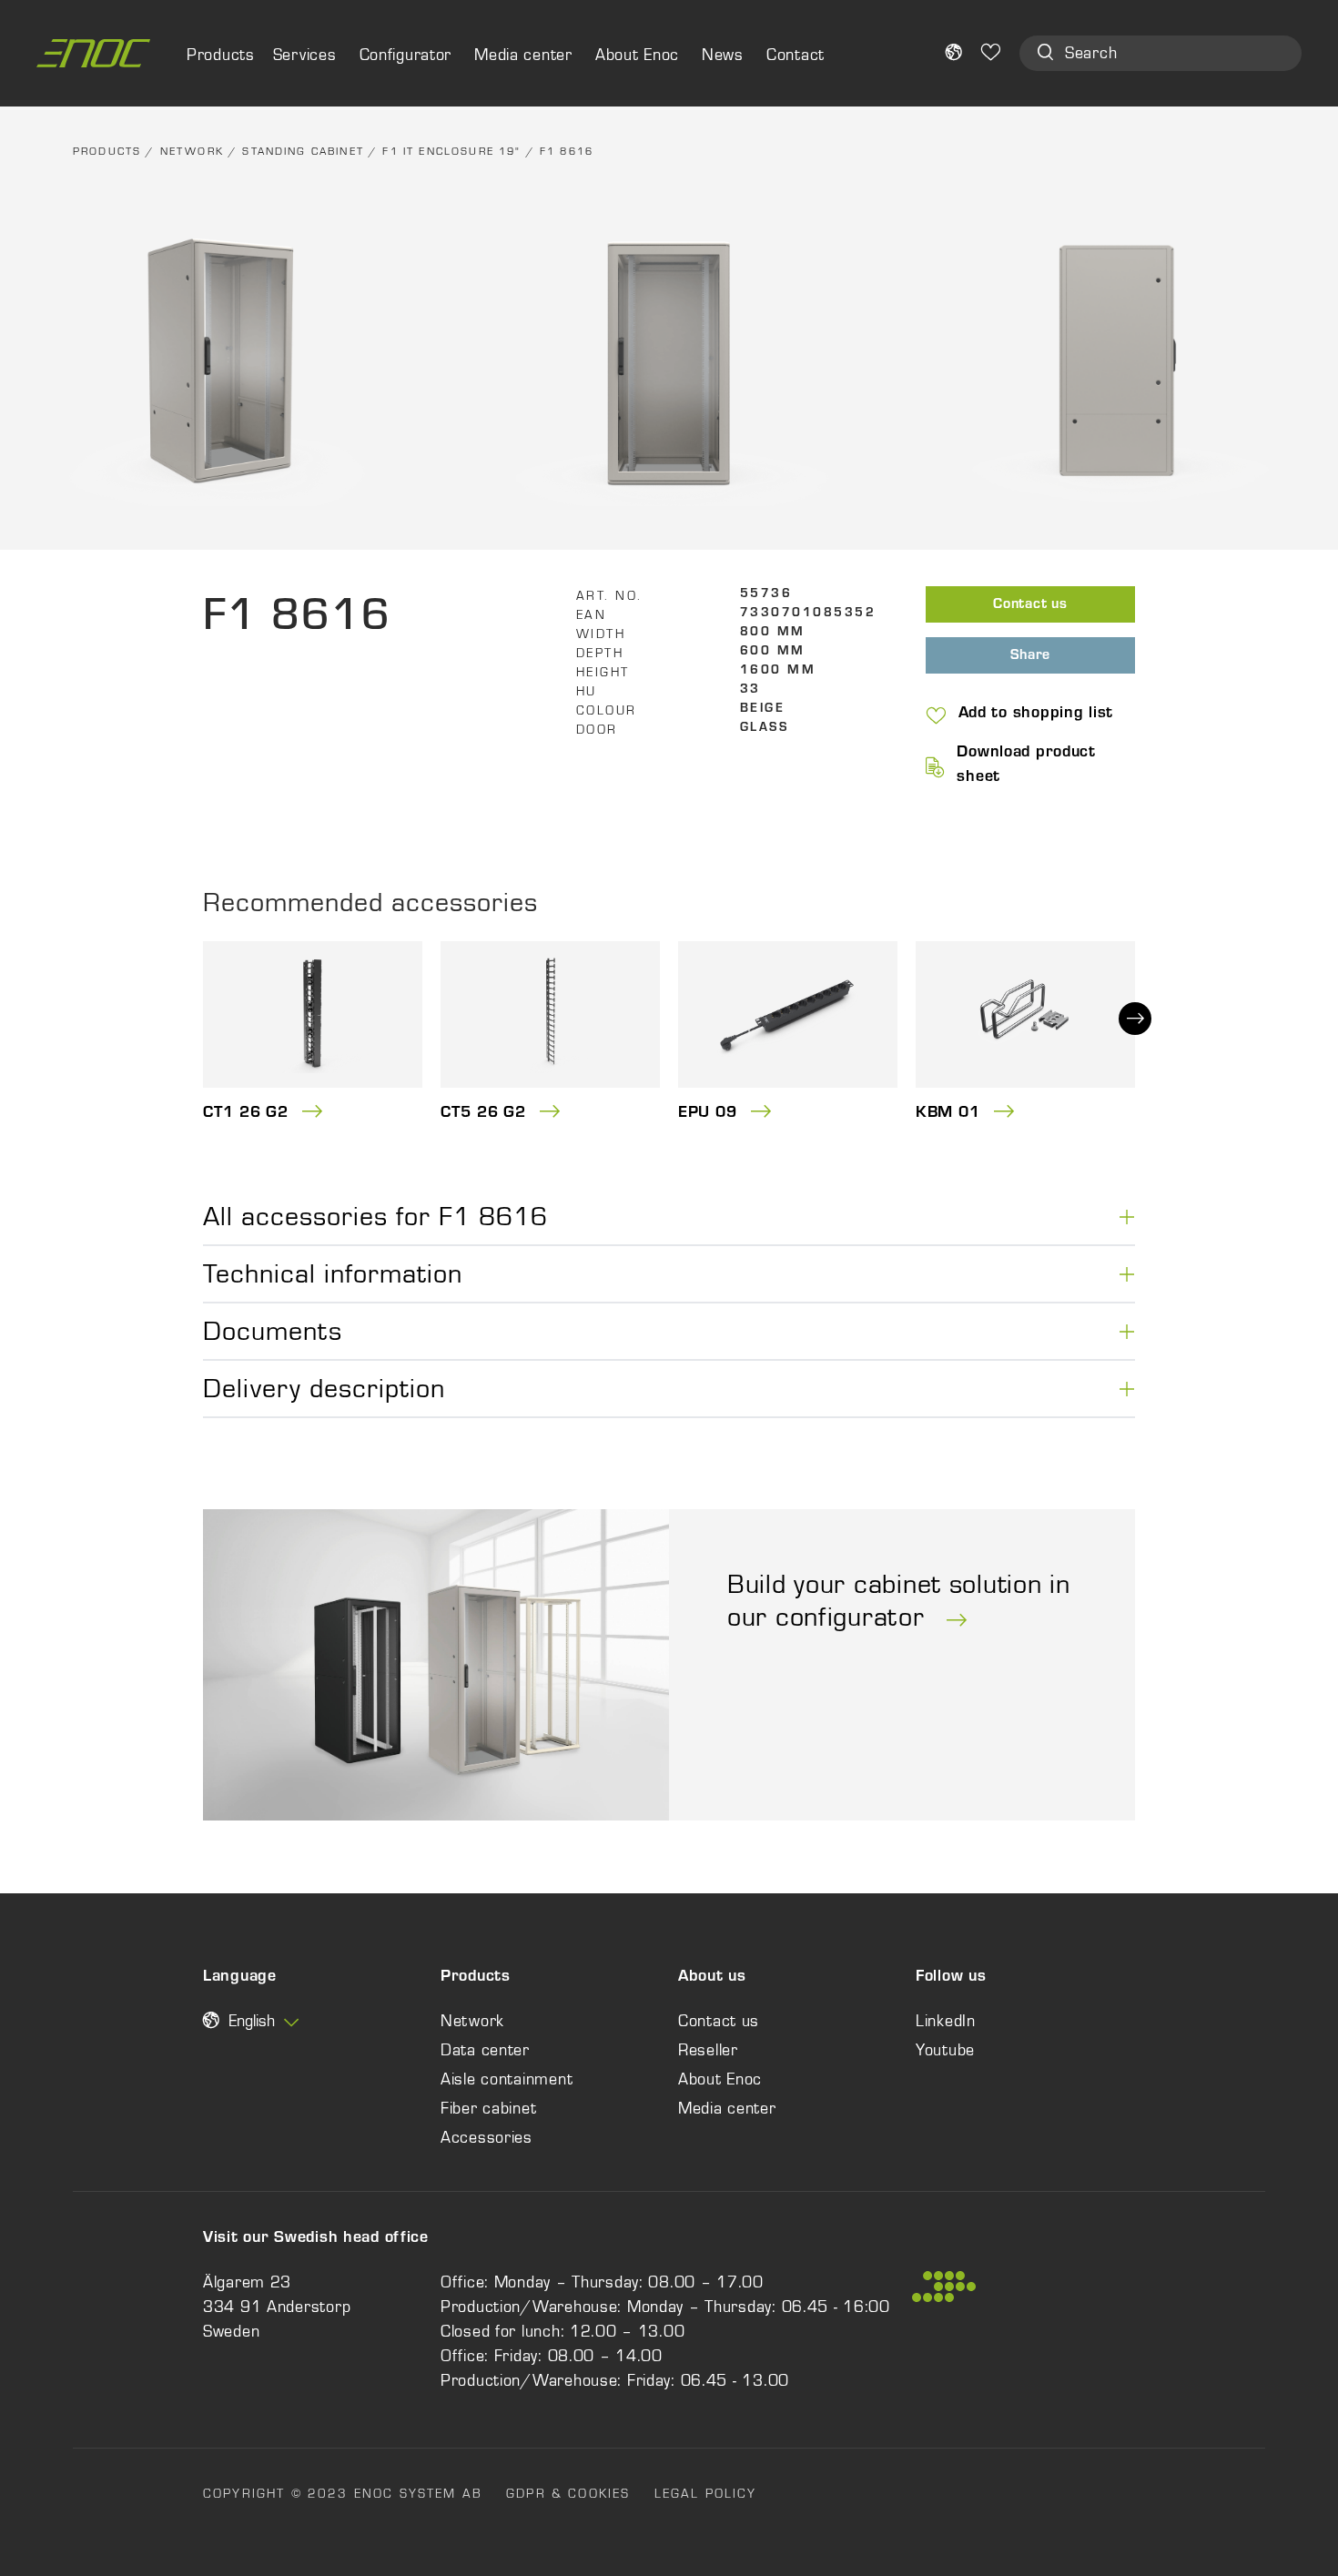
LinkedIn (946, 2021)
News (723, 55)
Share (1031, 656)
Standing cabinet (303, 151)
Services (305, 55)
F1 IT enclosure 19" (451, 151)
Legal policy (706, 2493)
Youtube (945, 2050)
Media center (523, 55)
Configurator (406, 55)
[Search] (1045, 54)
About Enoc (637, 55)
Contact (796, 55)
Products (107, 151)
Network (192, 151)
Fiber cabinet (488, 2108)
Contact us (1030, 605)
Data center (485, 2050)
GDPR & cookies (568, 2493)
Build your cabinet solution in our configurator (899, 1600)
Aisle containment (507, 2079)
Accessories (487, 2137)
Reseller (708, 2050)
